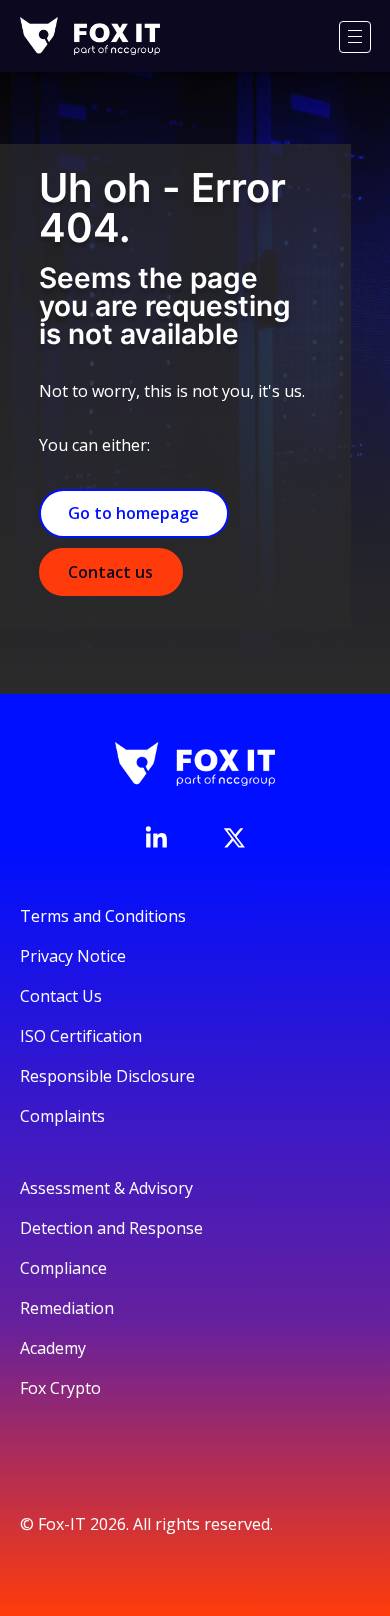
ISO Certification (81, 1036)
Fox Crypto (60, 1388)
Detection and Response (111, 1228)
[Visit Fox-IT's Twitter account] (234, 838)
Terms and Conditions (103, 916)
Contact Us (61, 996)
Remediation (67, 1308)
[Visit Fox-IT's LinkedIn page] (156, 837)
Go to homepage (133, 513)
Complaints (62, 1116)
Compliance (63, 1268)
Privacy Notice (73, 956)
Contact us (110, 572)
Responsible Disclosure (107, 1076)
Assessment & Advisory (106, 1188)
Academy (53, 1348)
